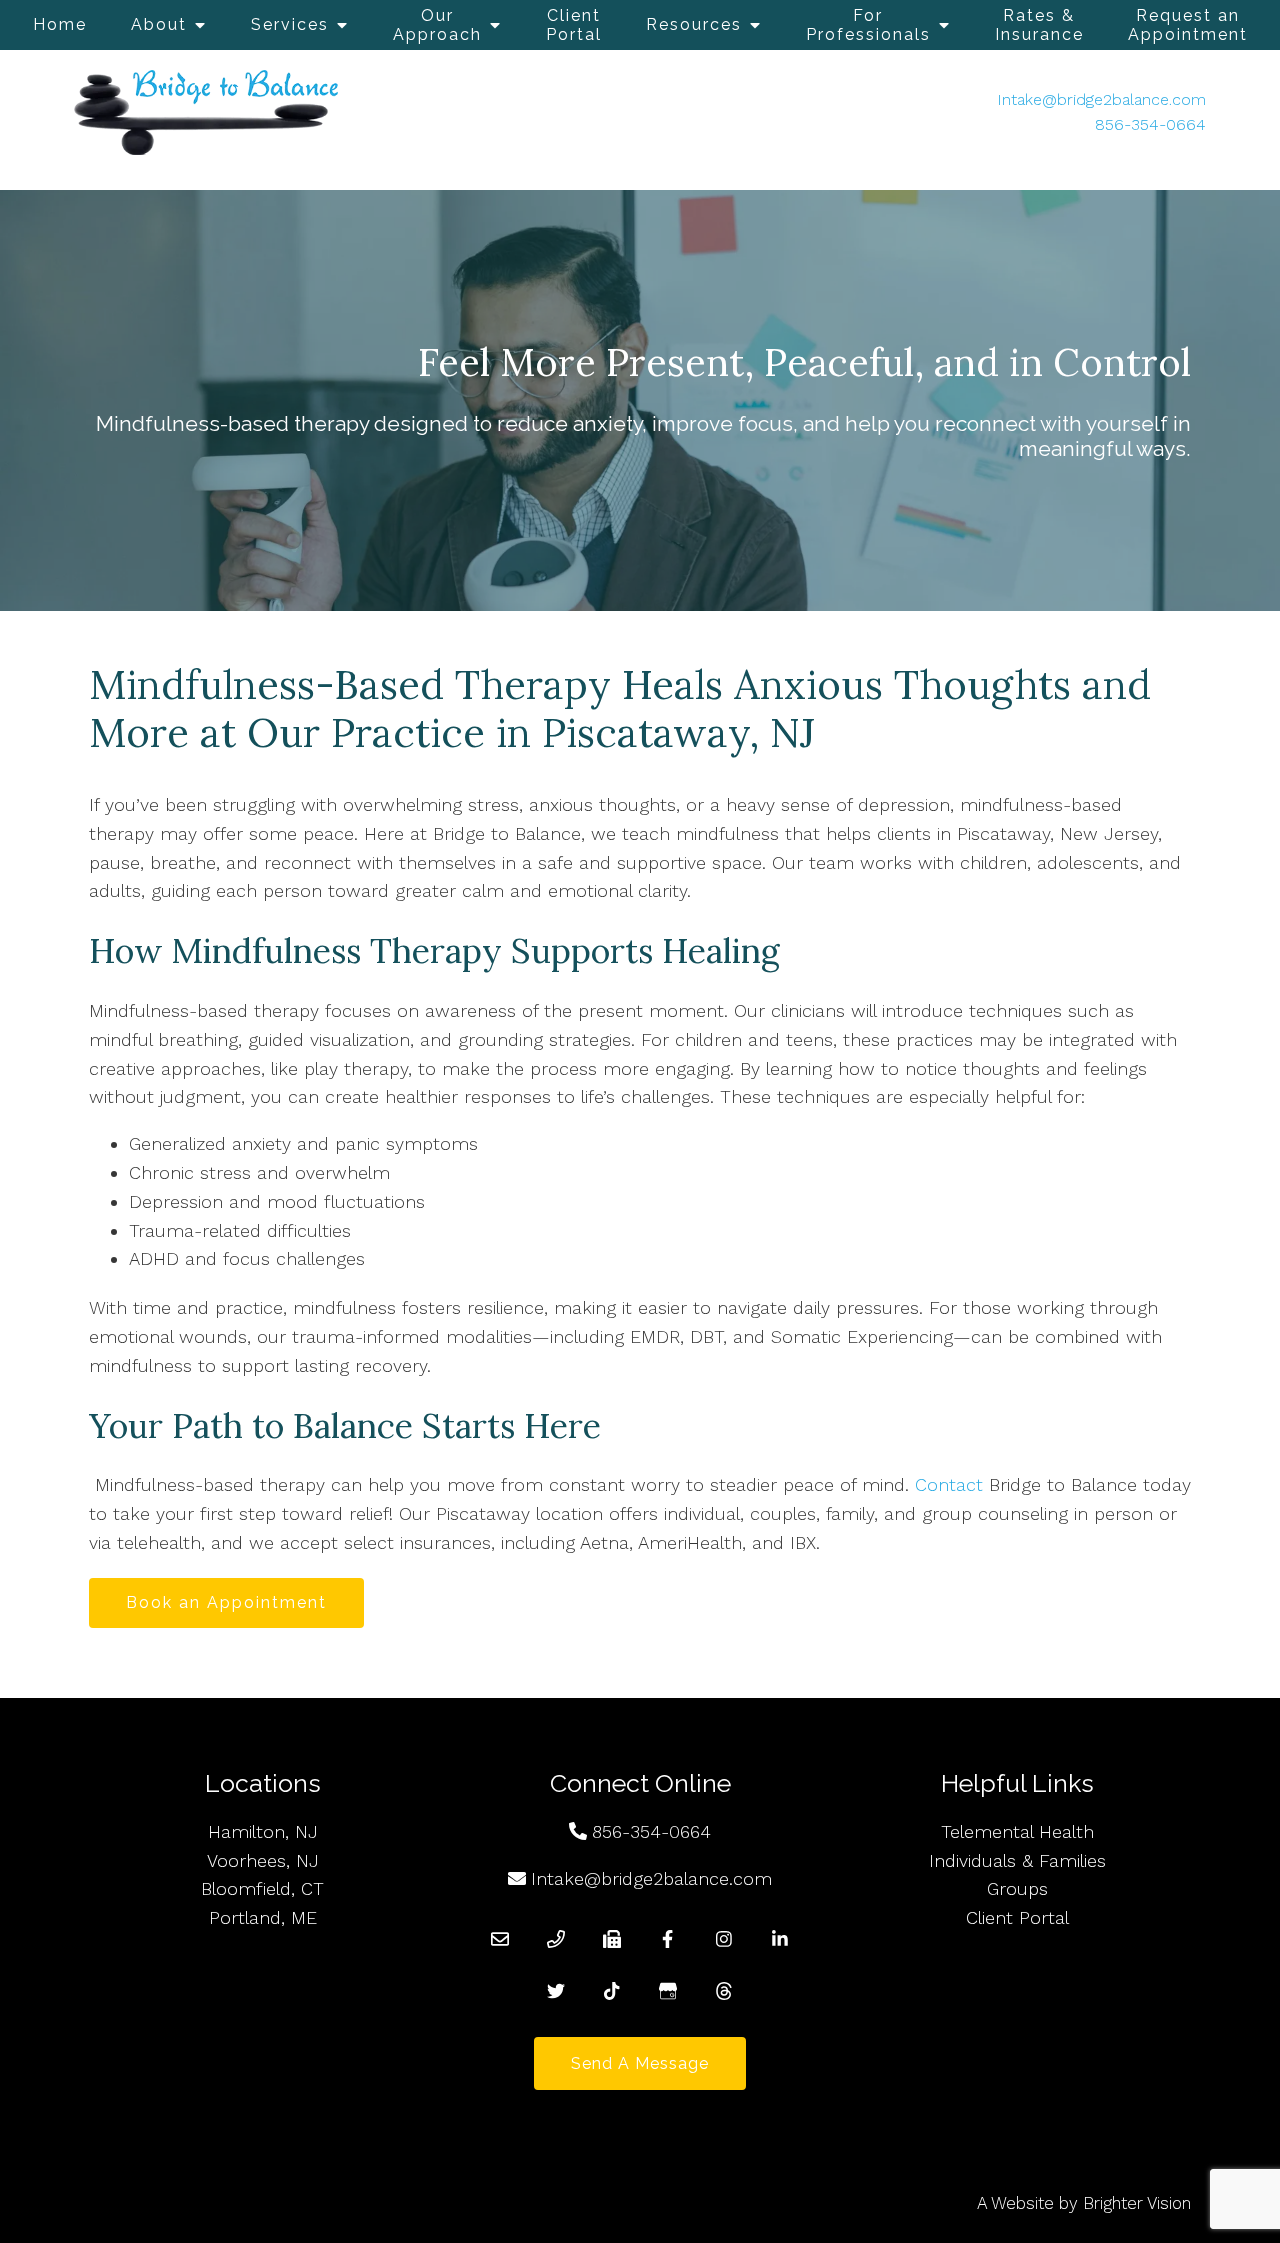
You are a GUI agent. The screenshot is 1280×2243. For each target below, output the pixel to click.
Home (60, 24)
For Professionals (868, 25)
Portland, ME (263, 1917)
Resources (694, 24)
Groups (1017, 1888)
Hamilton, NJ (263, 1831)
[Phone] (556, 1939)
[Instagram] (724, 1939)
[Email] (500, 1939)
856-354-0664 (1150, 124)
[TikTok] (612, 1991)
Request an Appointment (1188, 25)
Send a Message (640, 2063)
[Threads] (724, 1991)
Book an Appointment (226, 1602)
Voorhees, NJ (263, 1860)
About (159, 24)
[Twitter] (556, 1991)
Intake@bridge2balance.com (1101, 99)
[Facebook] (668, 1939)
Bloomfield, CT (262, 1888)
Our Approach (437, 25)
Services (290, 24)
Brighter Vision (1137, 2203)
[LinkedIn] (780, 1939)
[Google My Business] (668, 1991)
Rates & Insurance (1039, 25)
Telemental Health (1017, 1831)
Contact (949, 1484)
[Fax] (612, 1939)
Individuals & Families (1017, 1860)
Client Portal (574, 25)
